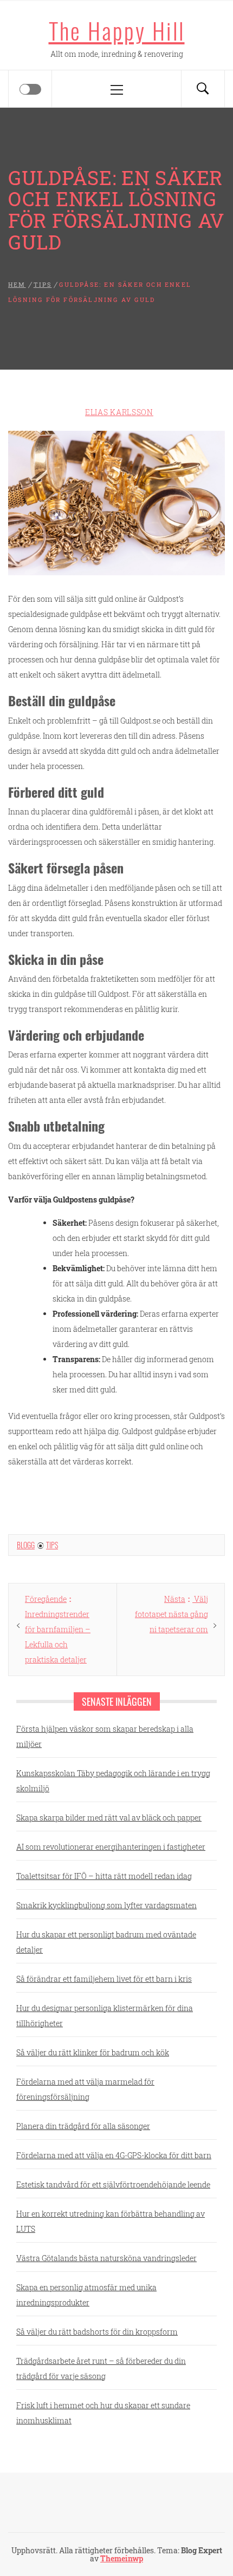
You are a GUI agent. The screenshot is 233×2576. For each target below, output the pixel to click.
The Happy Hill (117, 30)
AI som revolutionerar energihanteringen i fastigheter (111, 1847)
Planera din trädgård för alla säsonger (83, 2126)
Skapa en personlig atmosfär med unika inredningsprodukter (86, 2295)
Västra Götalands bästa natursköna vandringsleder (106, 2258)
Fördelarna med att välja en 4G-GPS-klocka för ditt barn (114, 2155)
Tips (52, 1545)
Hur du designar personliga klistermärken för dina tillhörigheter (105, 2016)
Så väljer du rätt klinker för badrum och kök (93, 2052)
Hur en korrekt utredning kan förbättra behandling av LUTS (111, 2221)
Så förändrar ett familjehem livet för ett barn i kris (104, 1979)
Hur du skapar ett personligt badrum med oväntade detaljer (106, 1942)
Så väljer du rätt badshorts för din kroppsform (97, 2332)
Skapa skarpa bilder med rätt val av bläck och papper (109, 1818)
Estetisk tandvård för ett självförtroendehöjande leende (113, 2184)
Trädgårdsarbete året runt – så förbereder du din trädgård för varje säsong (101, 2368)
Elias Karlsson (119, 412)
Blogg (26, 1545)
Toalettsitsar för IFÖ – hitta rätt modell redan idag (104, 1876)
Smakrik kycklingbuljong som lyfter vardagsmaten (106, 1905)
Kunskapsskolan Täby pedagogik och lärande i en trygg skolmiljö (113, 1781)
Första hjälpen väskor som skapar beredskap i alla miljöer (105, 1736)
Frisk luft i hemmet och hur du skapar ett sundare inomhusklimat (103, 2413)
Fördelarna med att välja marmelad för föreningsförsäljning (85, 2089)
